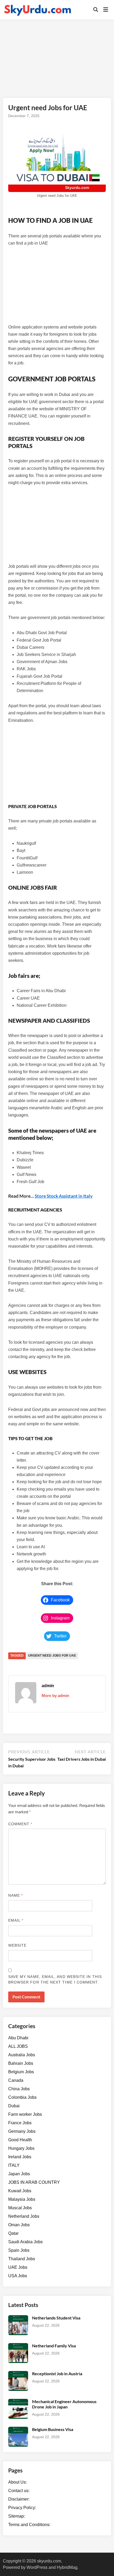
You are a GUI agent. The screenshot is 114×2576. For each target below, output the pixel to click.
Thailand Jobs (22, 2259)
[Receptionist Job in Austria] (18, 2374)
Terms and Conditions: (29, 2525)
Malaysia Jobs (22, 2199)
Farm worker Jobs (25, 2114)
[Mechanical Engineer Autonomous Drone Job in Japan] (18, 2402)
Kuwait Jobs (20, 2191)
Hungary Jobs (21, 2148)
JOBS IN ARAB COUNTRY (34, 2182)
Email (16, 1920)
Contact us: (19, 2491)
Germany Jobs (22, 2131)
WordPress (37, 2567)
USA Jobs (18, 2276)
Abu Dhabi (18, 2038)
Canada (16, 2080)
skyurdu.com (49, 2561)
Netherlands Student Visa (56, 2318)
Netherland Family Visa (54, 2346)
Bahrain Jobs (21, 2063)
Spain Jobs (19, 2250)
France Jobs (20, 2123)
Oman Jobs (19, 2225)
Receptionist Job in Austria (57, 2374)
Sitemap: (17, 2516)
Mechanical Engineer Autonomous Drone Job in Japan (64, 2404)
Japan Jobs (19, 2174)
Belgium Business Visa (53, 2429)
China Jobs (19, 2089)
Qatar (13, 2233)
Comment (20, 1824)
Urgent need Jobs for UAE (52, 1656)
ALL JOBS (18, 2046)
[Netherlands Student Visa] (18, 2318)
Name (16, 1895)
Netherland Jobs (24, 2216)
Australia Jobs (22, 2055)
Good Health (20, 2140)
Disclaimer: (19, 2499)
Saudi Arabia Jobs (25, 2242)
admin (48, 1686)
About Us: (17, 2482)
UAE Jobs (18, 2267)
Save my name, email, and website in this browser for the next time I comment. (55, 1979)
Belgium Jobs (21, 2072)
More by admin (55, 1696)
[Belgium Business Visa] (18, 2430)
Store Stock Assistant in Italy (64, 1196)
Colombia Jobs (22, 2097)
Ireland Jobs (20, 2157)
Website (17, 1945)
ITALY (14, 2165)
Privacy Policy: (22, 2508)
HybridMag (67, 2567)
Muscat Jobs (20, 2208)
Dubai (14, 2106)
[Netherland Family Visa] (18, 2346)
